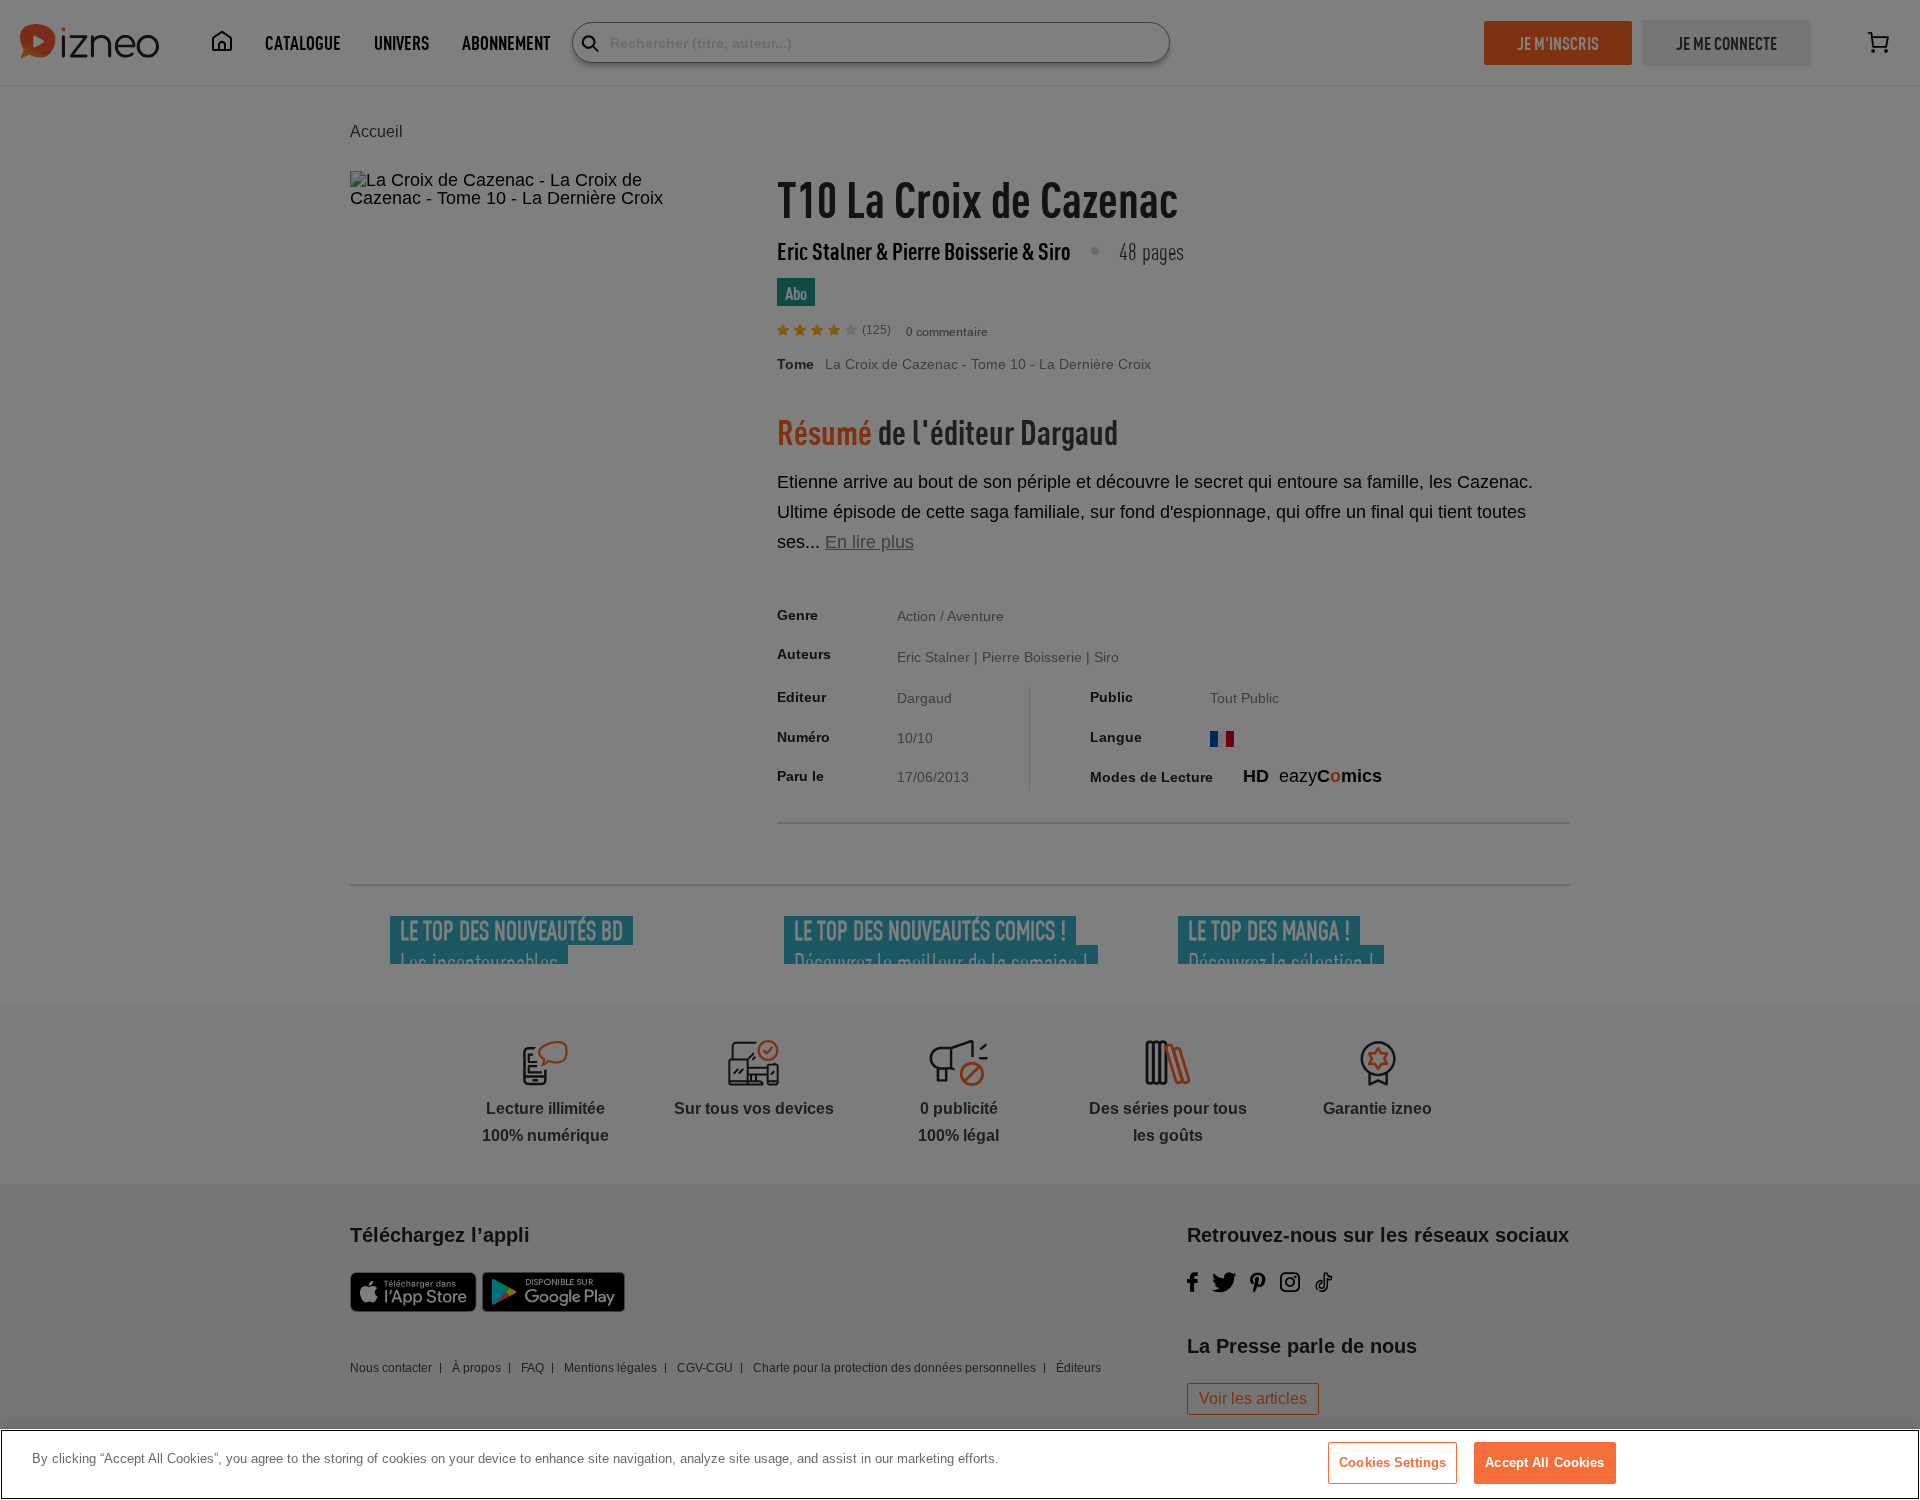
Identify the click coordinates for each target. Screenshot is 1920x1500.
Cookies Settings (1392, 1462)
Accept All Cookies (1544, 1462)
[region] (960, 1464)
